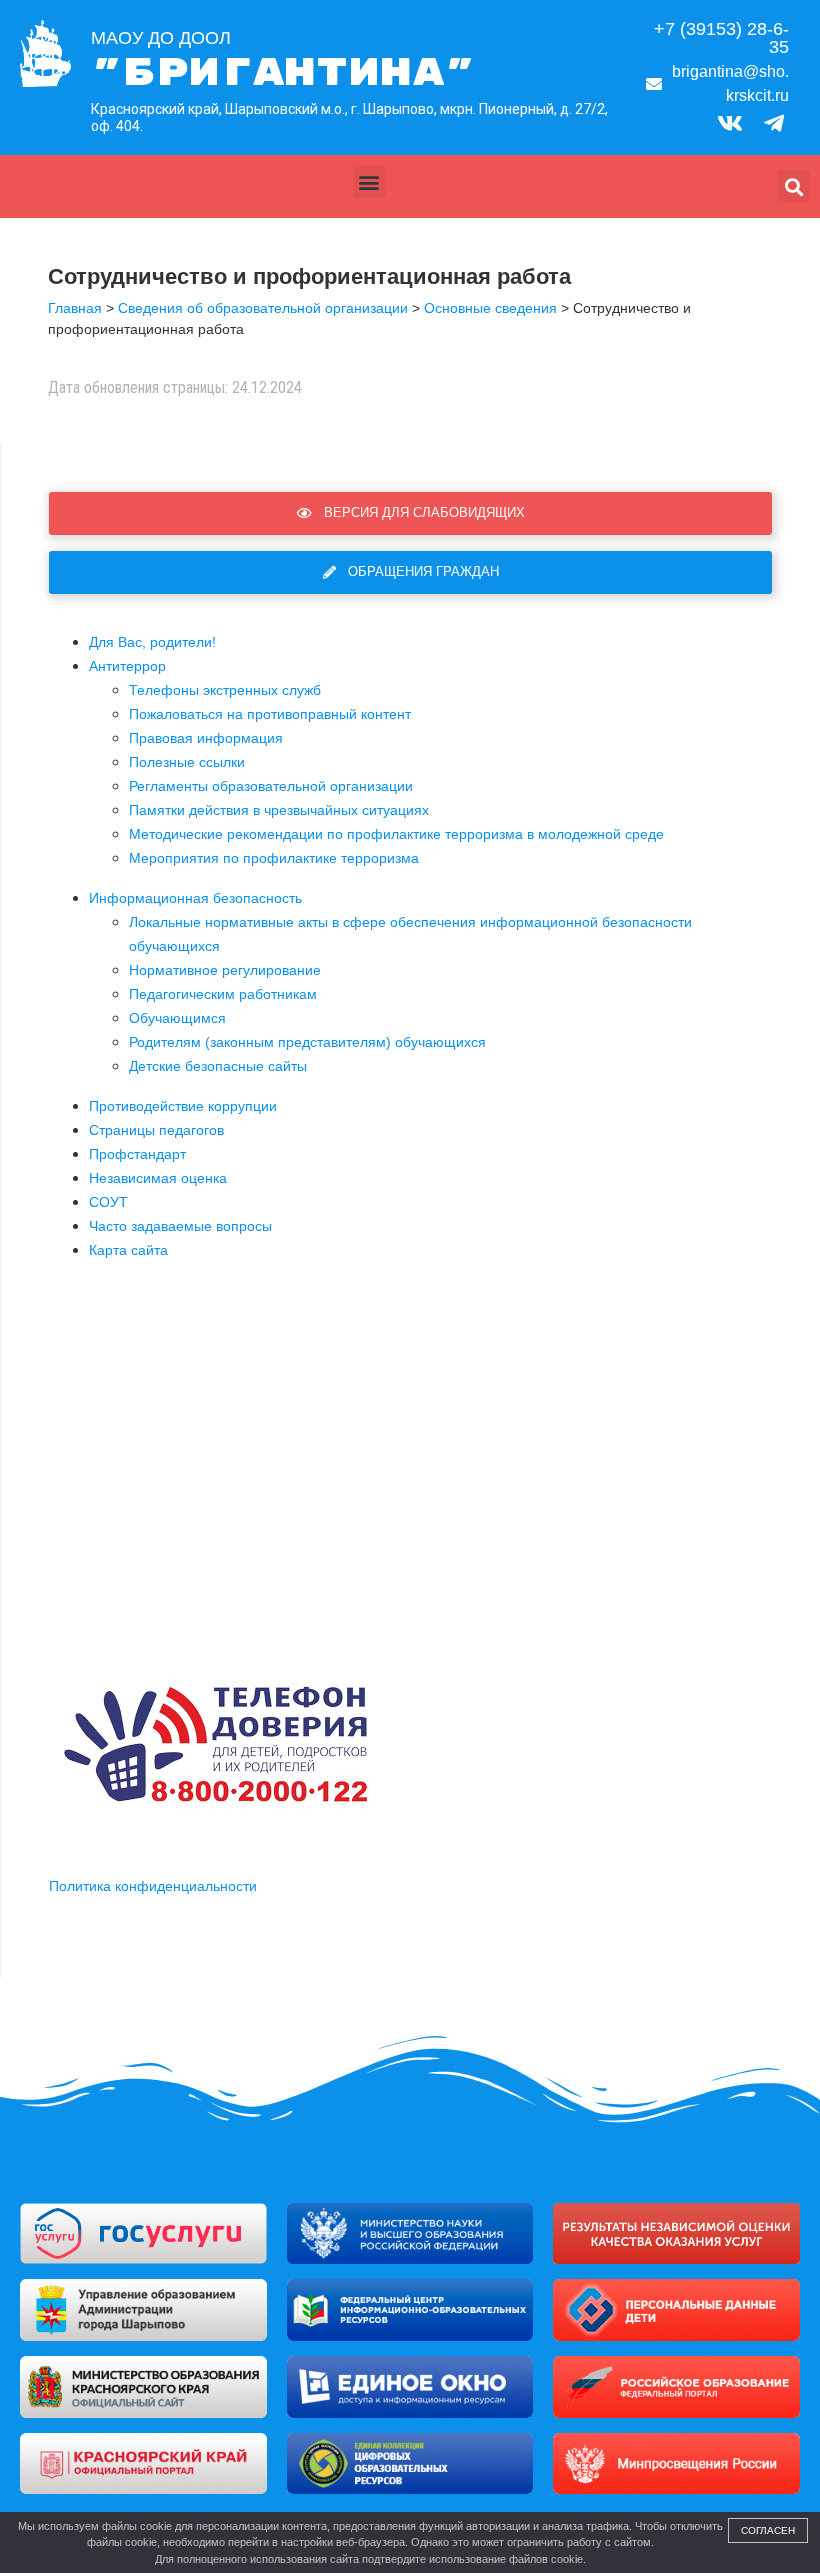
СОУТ (108, 1202)
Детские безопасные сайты (218, 1066)
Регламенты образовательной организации (271, 786)
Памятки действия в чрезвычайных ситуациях (279, 810)
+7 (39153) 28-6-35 (721, 38)
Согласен (768, 2530)
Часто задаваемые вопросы (180, 1226)
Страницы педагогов (156, 1130)
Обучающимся (177, 1018)
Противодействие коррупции (183, 1106)
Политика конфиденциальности (153, 1886)
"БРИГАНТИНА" (283, 73)
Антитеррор (127, 666)
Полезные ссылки (187, 762)
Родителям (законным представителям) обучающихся (307, 1042)
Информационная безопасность (195, 898)
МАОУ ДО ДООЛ (161, 38)
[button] (369, 181)
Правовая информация (206, 738)
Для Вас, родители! (152, 642)
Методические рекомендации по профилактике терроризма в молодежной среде (396, 834)
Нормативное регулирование (225, 970)
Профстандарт (137, 1154)
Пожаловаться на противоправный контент (270, 714)
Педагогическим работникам (223, 994)
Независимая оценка (158, 1178)
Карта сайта (128, 1250)
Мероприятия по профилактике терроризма (274, 858)
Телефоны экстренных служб (225, 690)
